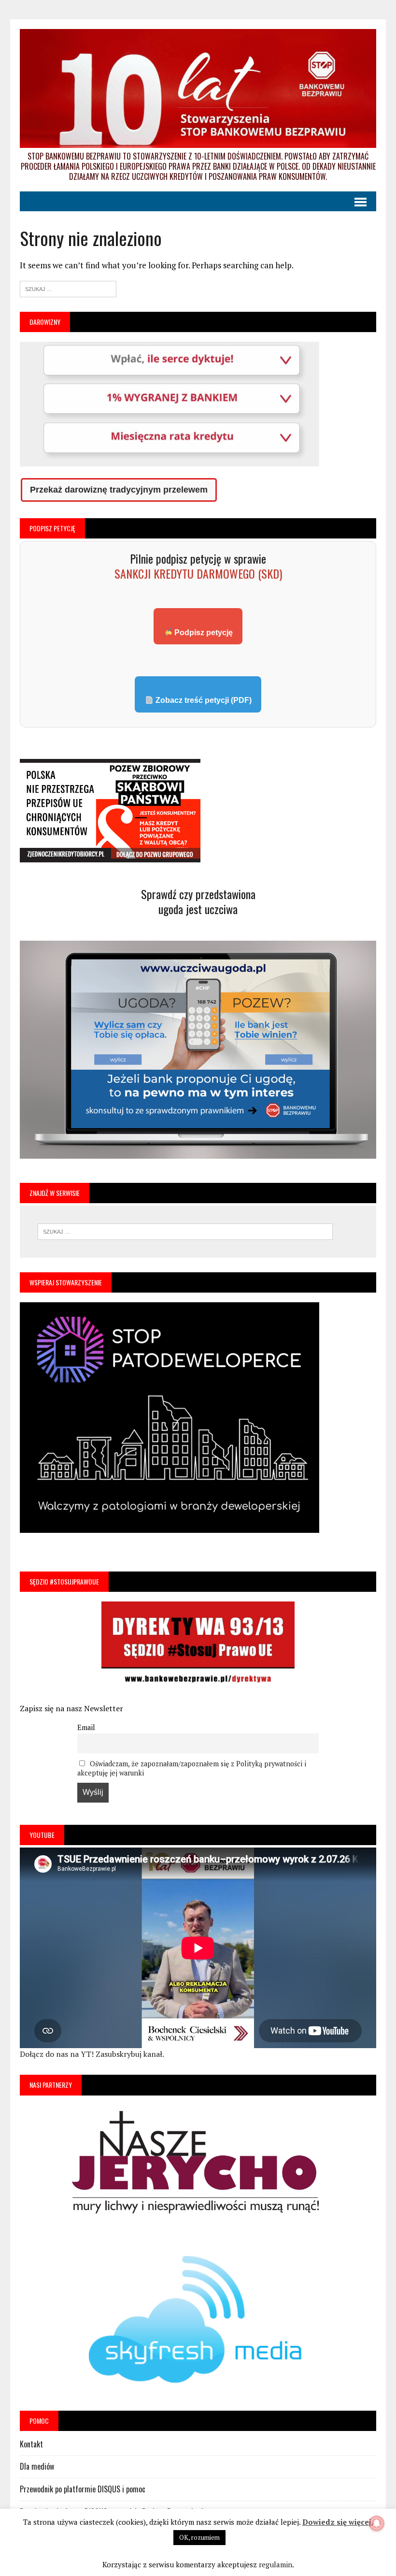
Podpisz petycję (203, 633)
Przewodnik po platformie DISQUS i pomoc (83, 2489)
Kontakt (31, 2444)
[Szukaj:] (68, 288)
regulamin (276, 2564)
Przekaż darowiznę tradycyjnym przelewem (119, 490)
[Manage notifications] (377, 2523)
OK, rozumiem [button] (199, 2537)
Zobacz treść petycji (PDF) (203, 700)
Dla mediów (37, 2466)
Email (86, 1727)
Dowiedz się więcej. (338, 2522)
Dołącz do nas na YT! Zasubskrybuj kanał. (92, 2054)
